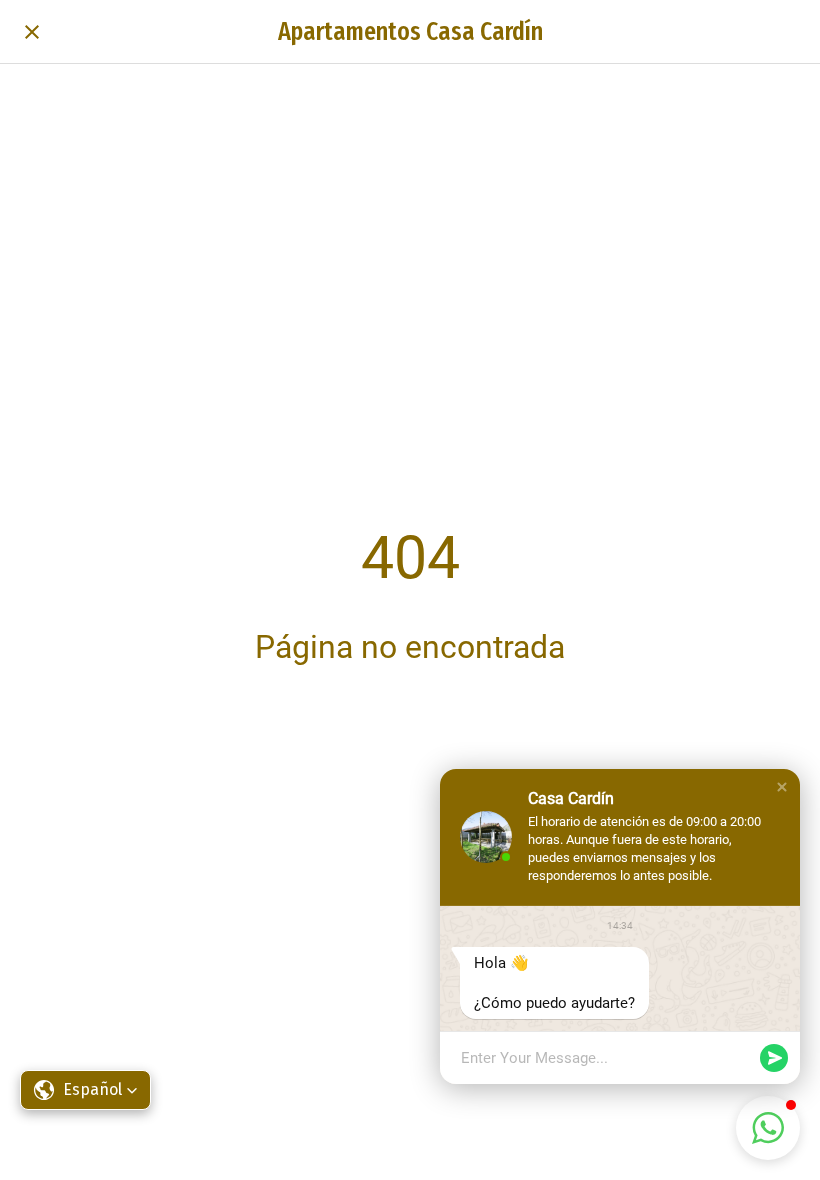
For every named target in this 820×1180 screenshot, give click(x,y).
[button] (85, 1090)
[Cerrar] (32, 32)
